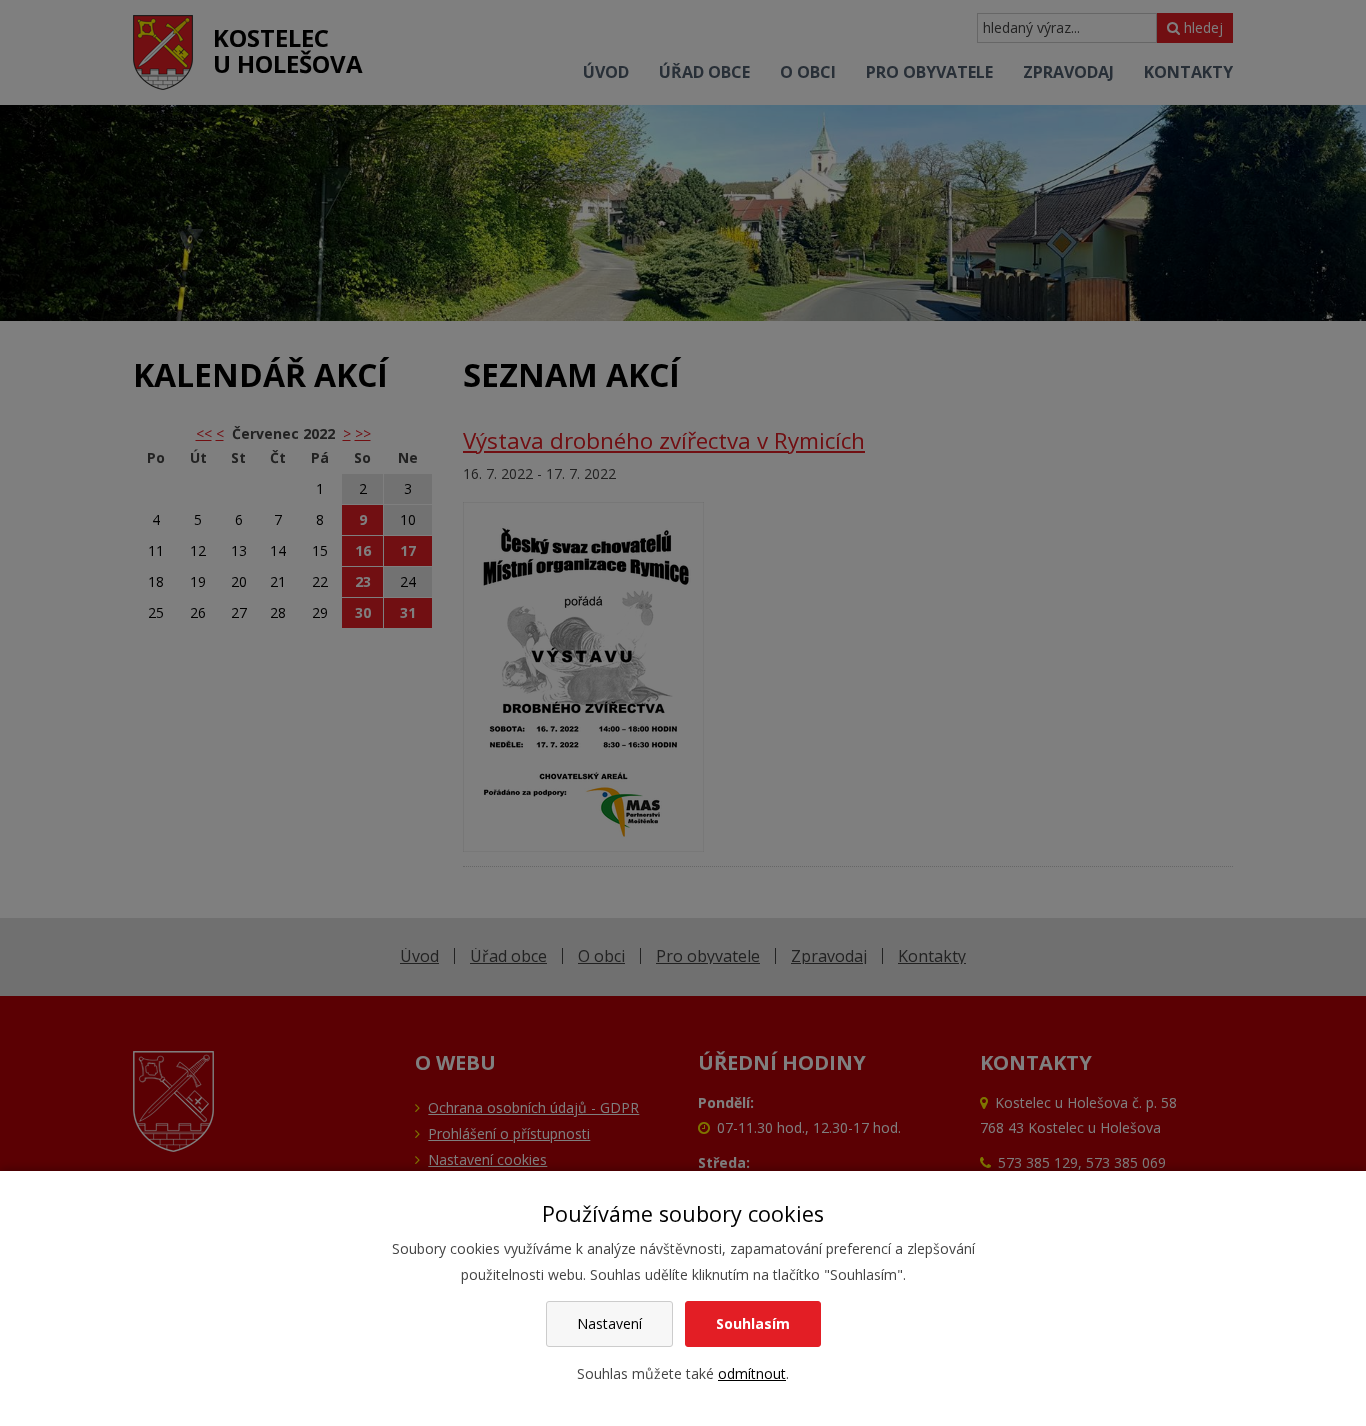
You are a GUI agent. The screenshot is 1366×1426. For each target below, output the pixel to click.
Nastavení (609, 1323)
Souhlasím (753, 1323)
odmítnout (752, 1373)
